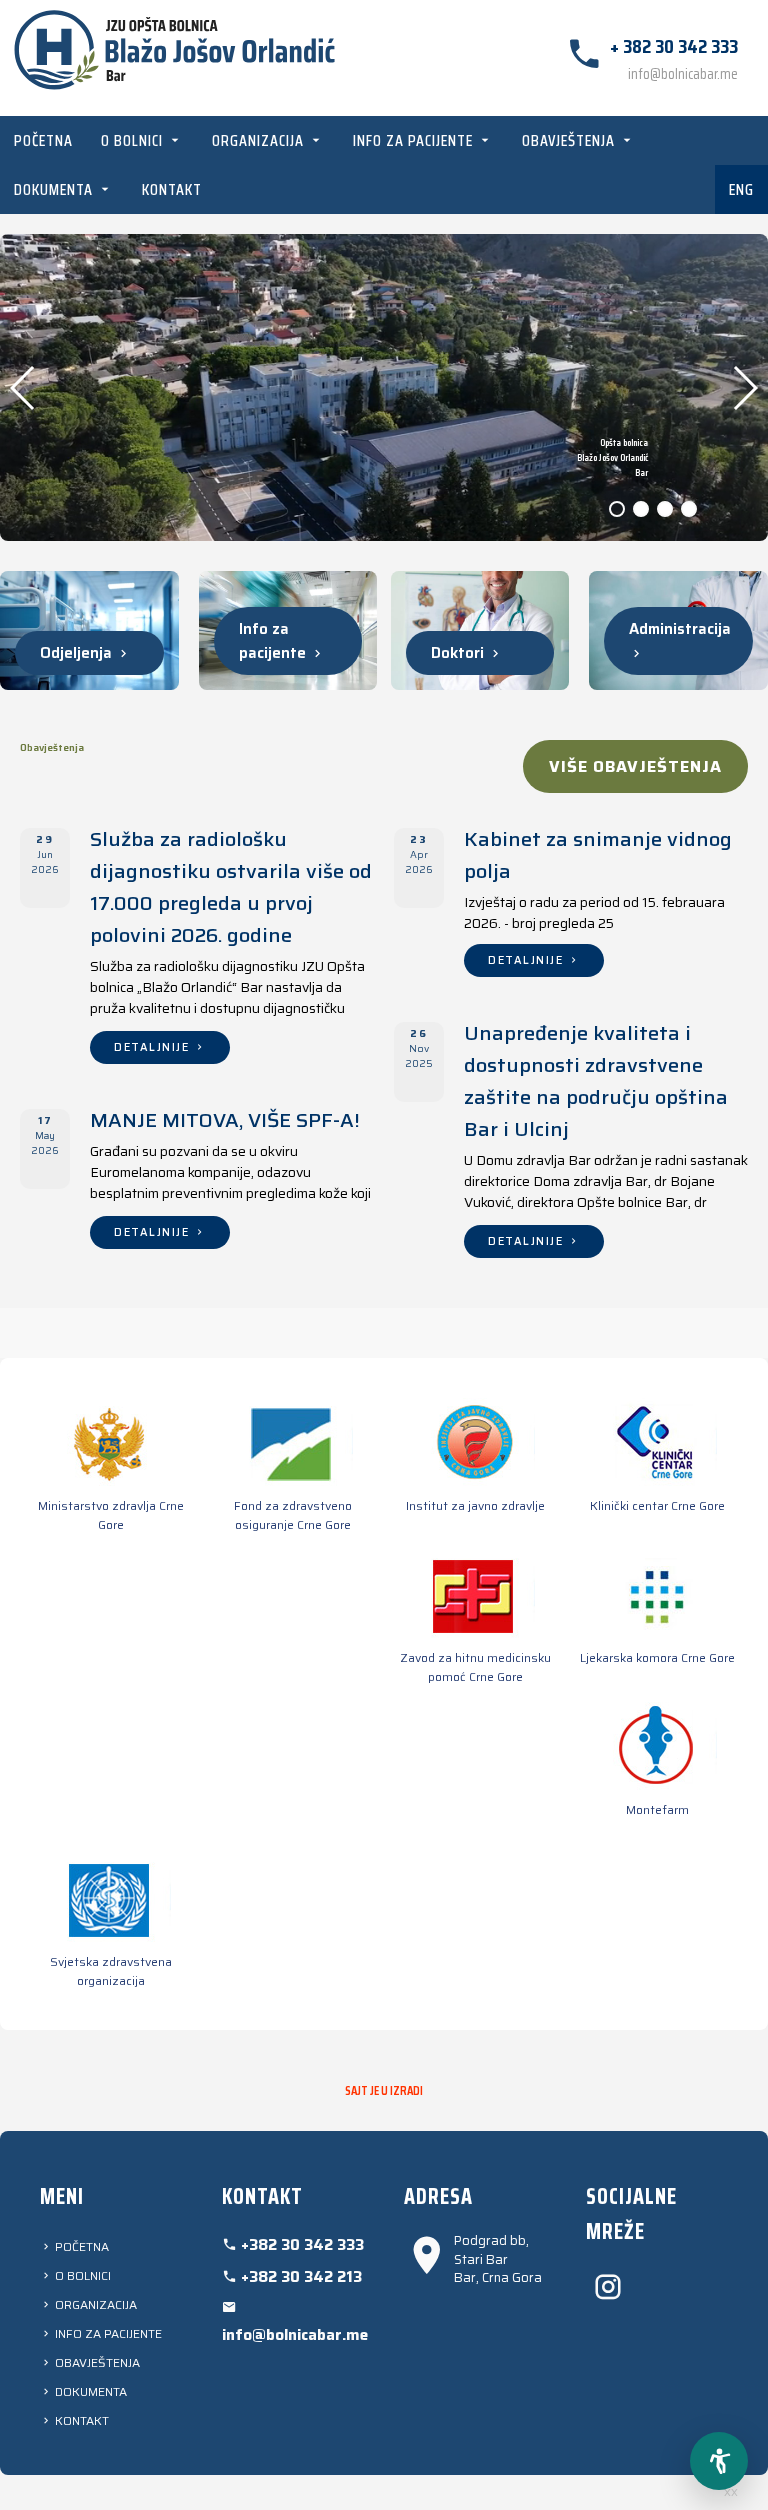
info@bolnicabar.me (683, 74)
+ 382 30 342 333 (674, 46)
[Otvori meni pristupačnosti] (719, 2461)
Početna (43, 140)
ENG (741, 189)
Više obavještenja (635, 766)
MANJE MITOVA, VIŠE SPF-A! (225, 1120)
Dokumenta (55, 189)
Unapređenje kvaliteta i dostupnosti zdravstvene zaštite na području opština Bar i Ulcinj (596, 1081)
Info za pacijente (415, 140)
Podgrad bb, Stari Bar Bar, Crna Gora (498, 2259)
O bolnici (134, 140)
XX (731, 2492)
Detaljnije (154, 1047)
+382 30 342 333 (300, 2245)
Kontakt (172, 189)
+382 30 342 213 (299, 2277)
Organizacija (260, 140)
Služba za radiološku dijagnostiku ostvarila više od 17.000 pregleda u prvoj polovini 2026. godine (231, 887)
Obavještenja (570, 140)
